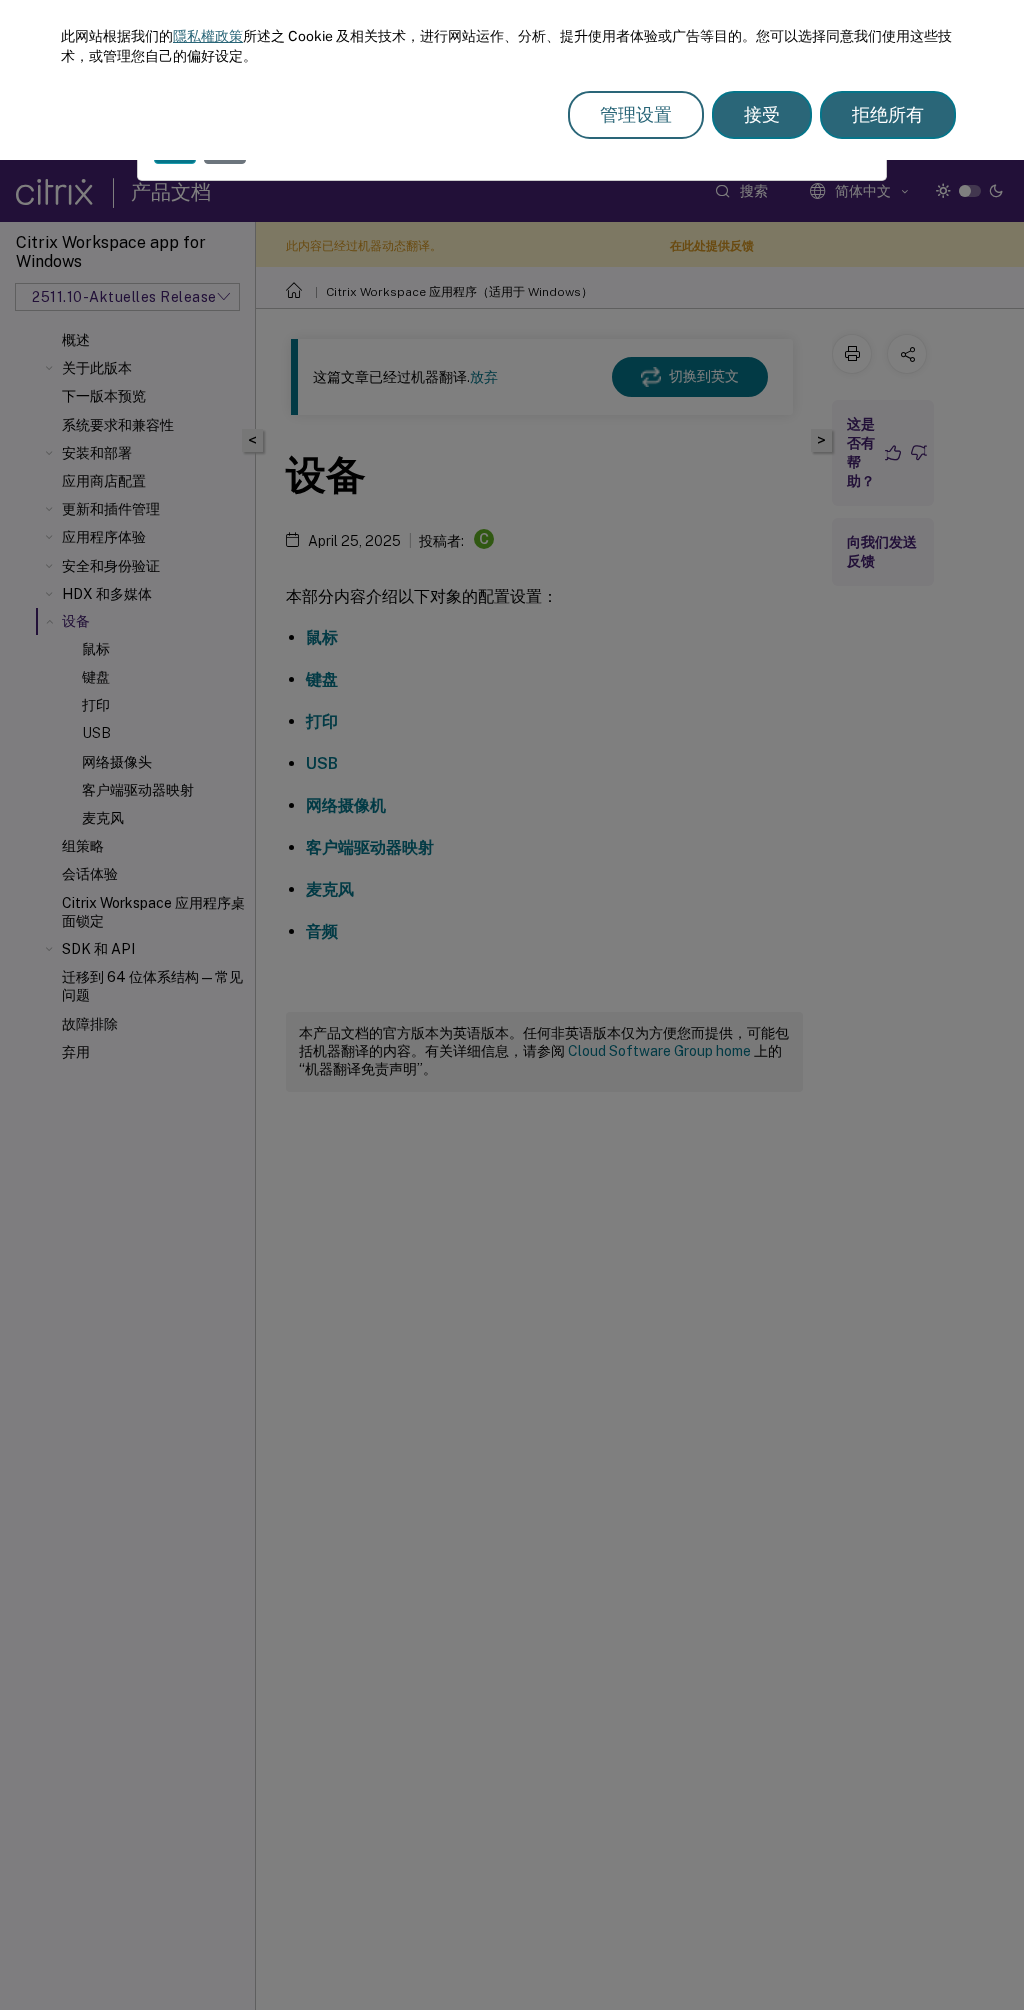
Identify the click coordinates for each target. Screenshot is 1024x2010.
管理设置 (636, 114)
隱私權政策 (208, 36)
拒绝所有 (888, 114)
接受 (762, 114)
